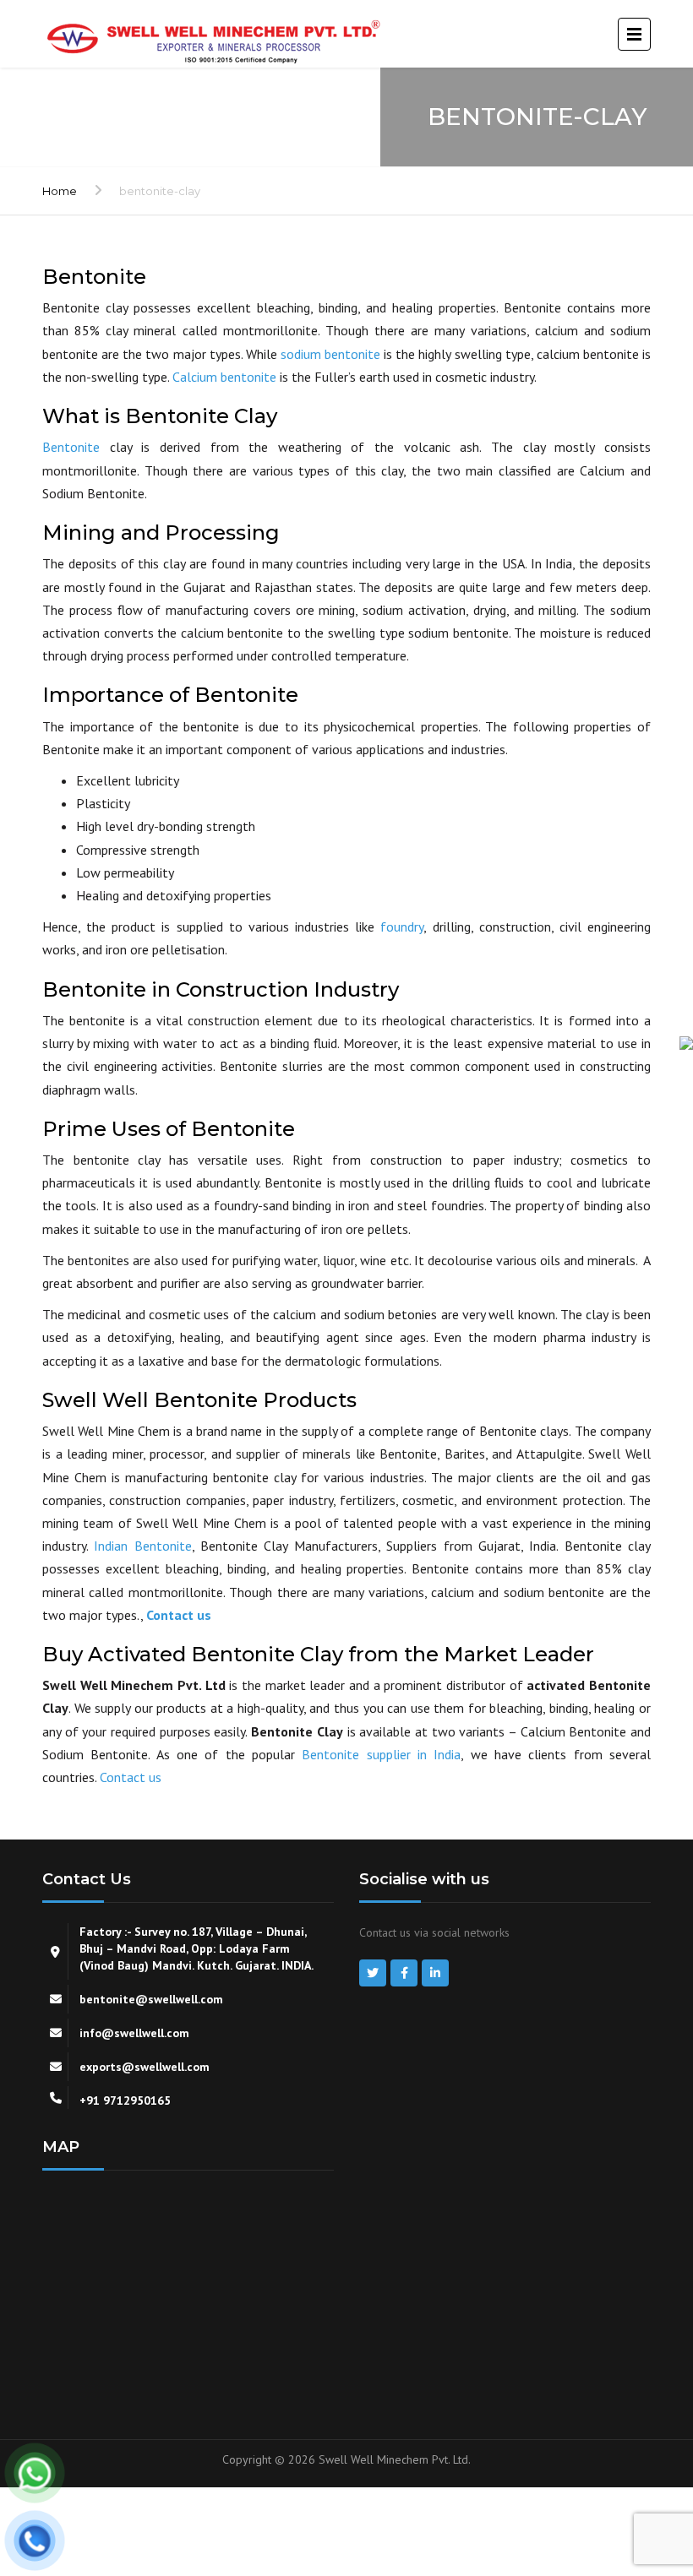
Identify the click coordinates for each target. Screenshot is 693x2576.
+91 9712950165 (125, 2100)
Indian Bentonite (142, 1546)
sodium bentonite (330, 354)
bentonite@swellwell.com (151, 1999)
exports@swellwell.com (145, 2067)
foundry (402, 927)
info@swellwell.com (134, 2033)
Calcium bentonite (224, 377)
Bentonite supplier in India (381, 1754)
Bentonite (71, 447)
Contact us (179, 1615)
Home (60, 191)
